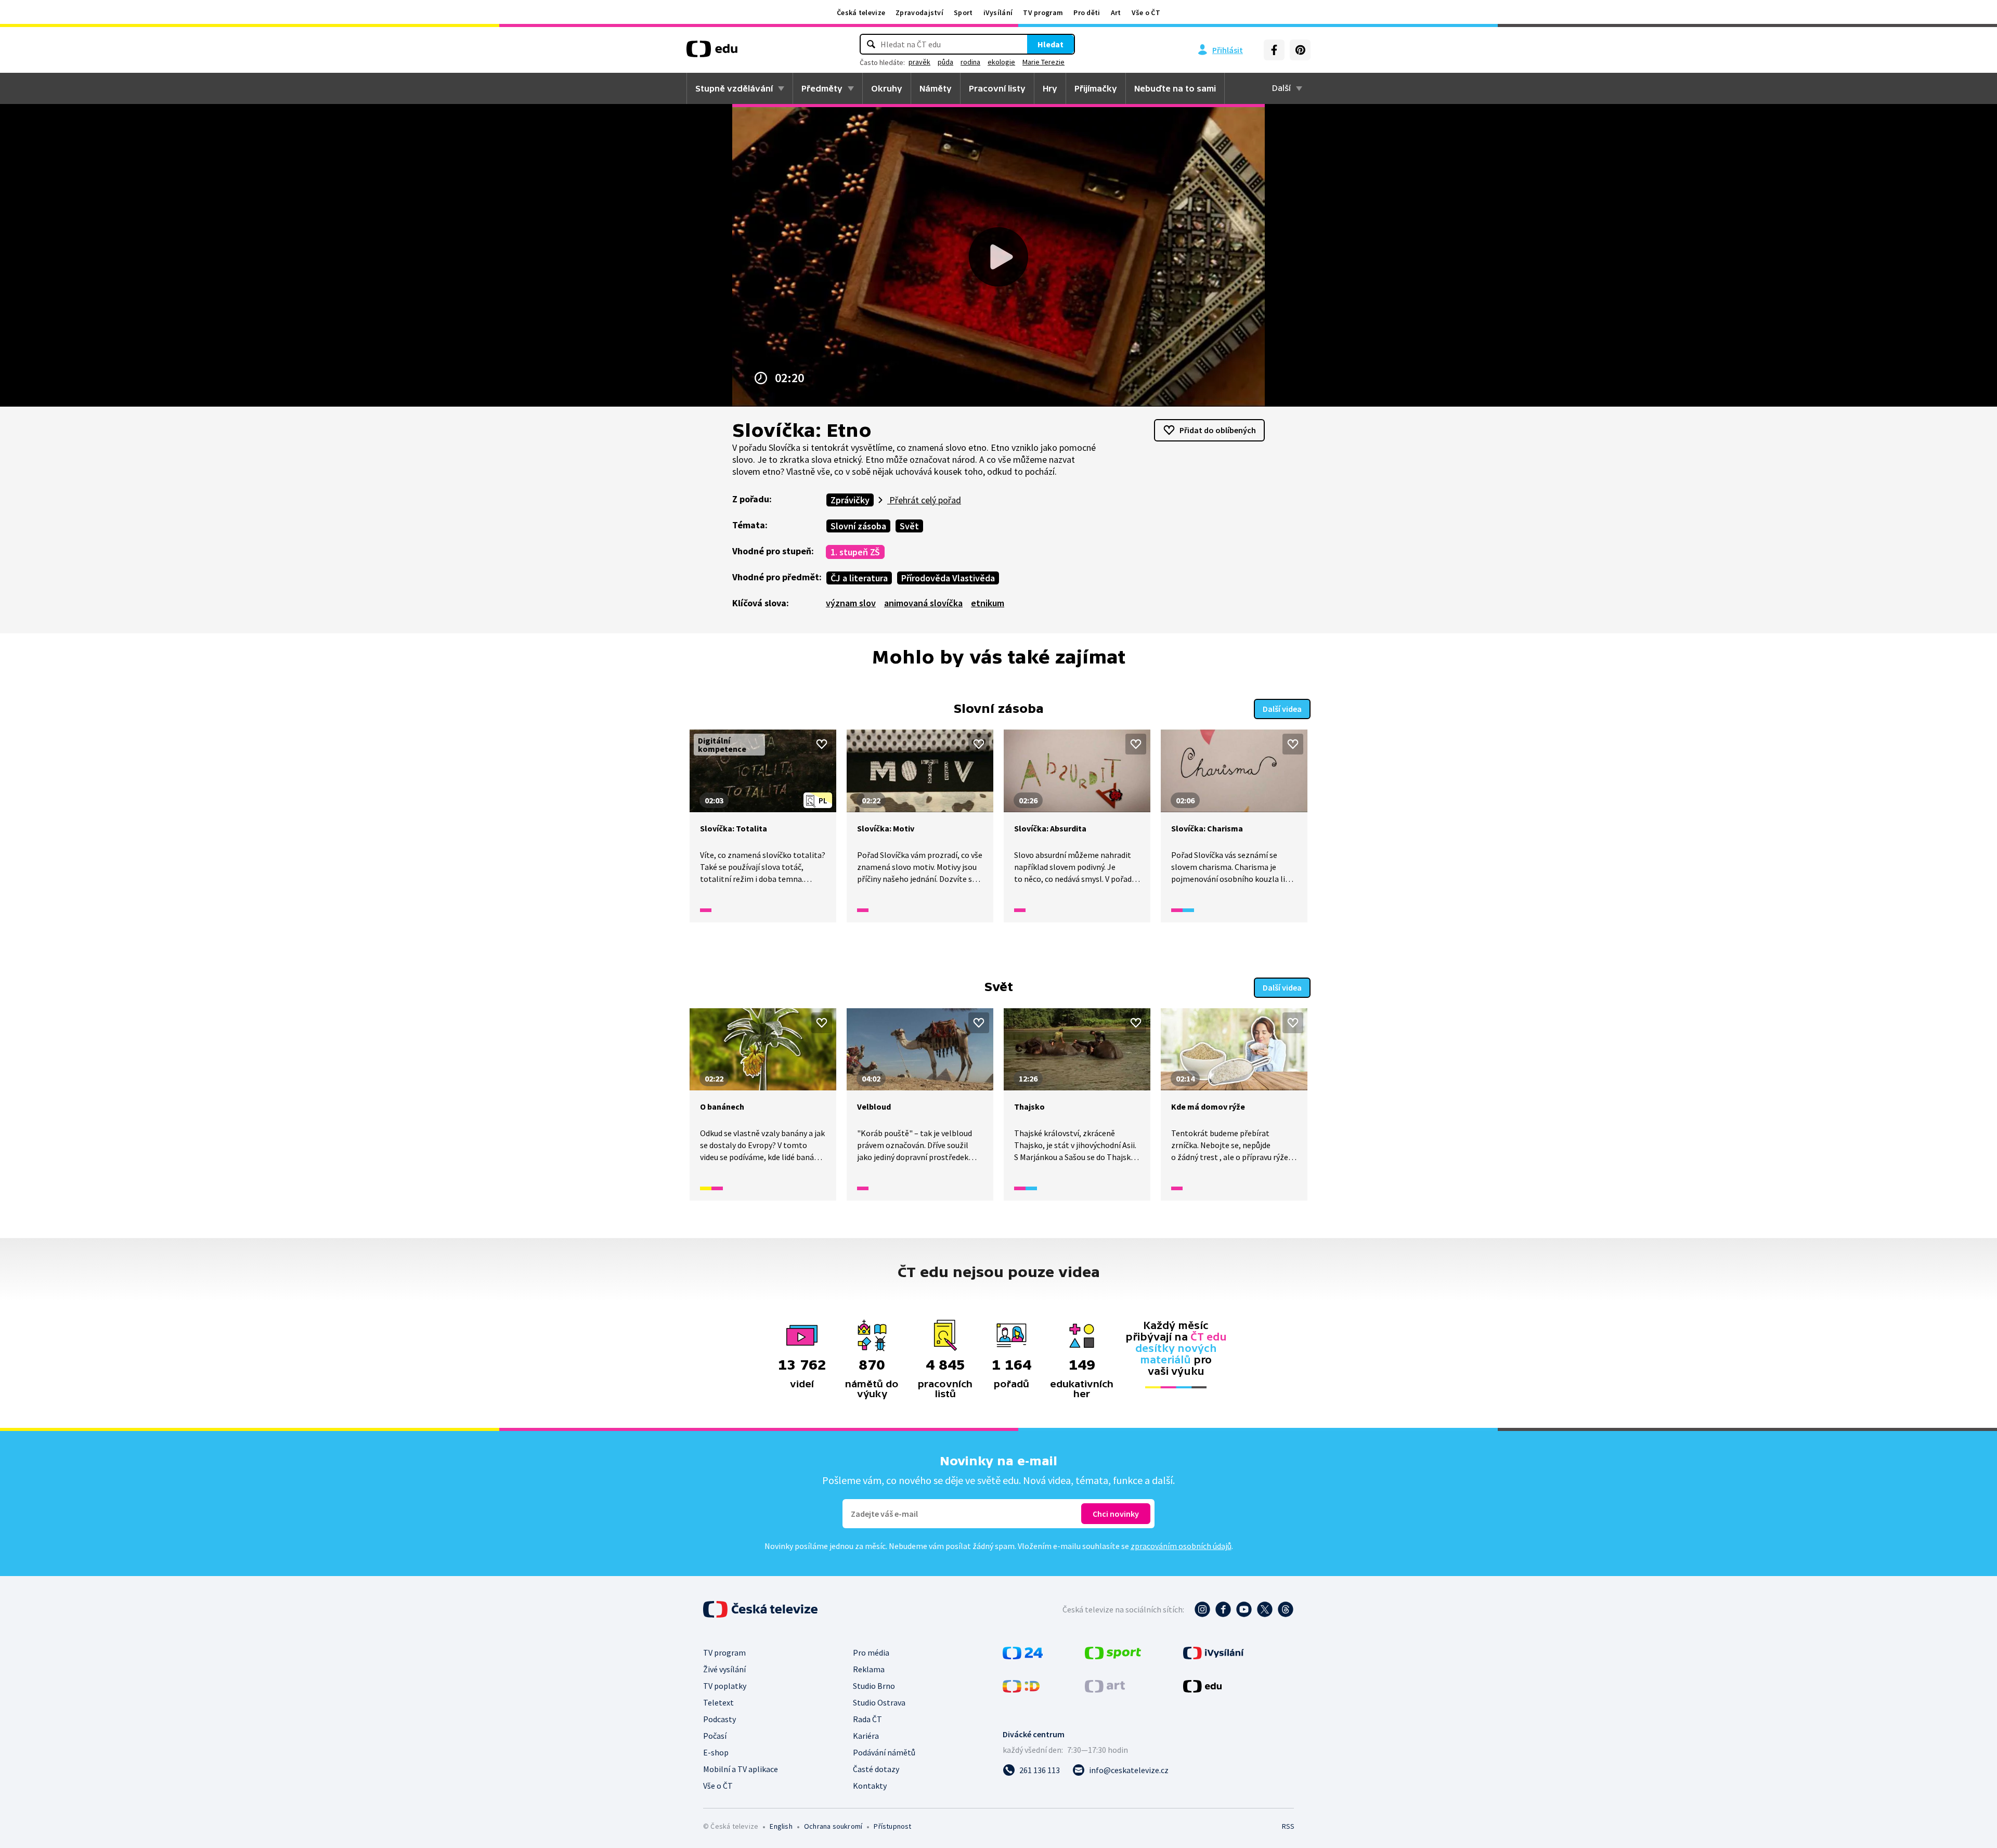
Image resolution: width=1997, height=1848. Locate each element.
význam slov (851, 603)
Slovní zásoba (858, 526)
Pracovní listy (997, 88)
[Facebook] (1274, 50)
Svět (909, 526)
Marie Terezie (1043, 62)
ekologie (1001, 62)
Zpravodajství (919, 12)
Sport (963, 12)
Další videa (1282, 709)
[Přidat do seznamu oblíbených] (822, 744)
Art (1116, 12)
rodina (970, 62)
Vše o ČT (1146, 12)
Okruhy (887, 88)
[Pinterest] (1300, 50)
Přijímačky (1096, 88)
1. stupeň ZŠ (855, 552)
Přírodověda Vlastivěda (948, 578)
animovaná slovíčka (923, 603)
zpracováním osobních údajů (1181, 1546)
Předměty (822, 88)
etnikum (988, 603)
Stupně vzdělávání (734, 88)
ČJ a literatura (859, 578)
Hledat (1051, 44)
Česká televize (861, 12)
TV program (1043, 12)
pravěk (919, 62)
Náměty (936, 88)
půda (945, 62)
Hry (1050, 88)
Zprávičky (850, 500)
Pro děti (1087, 12)
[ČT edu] (712, 53)
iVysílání (998, 12)
